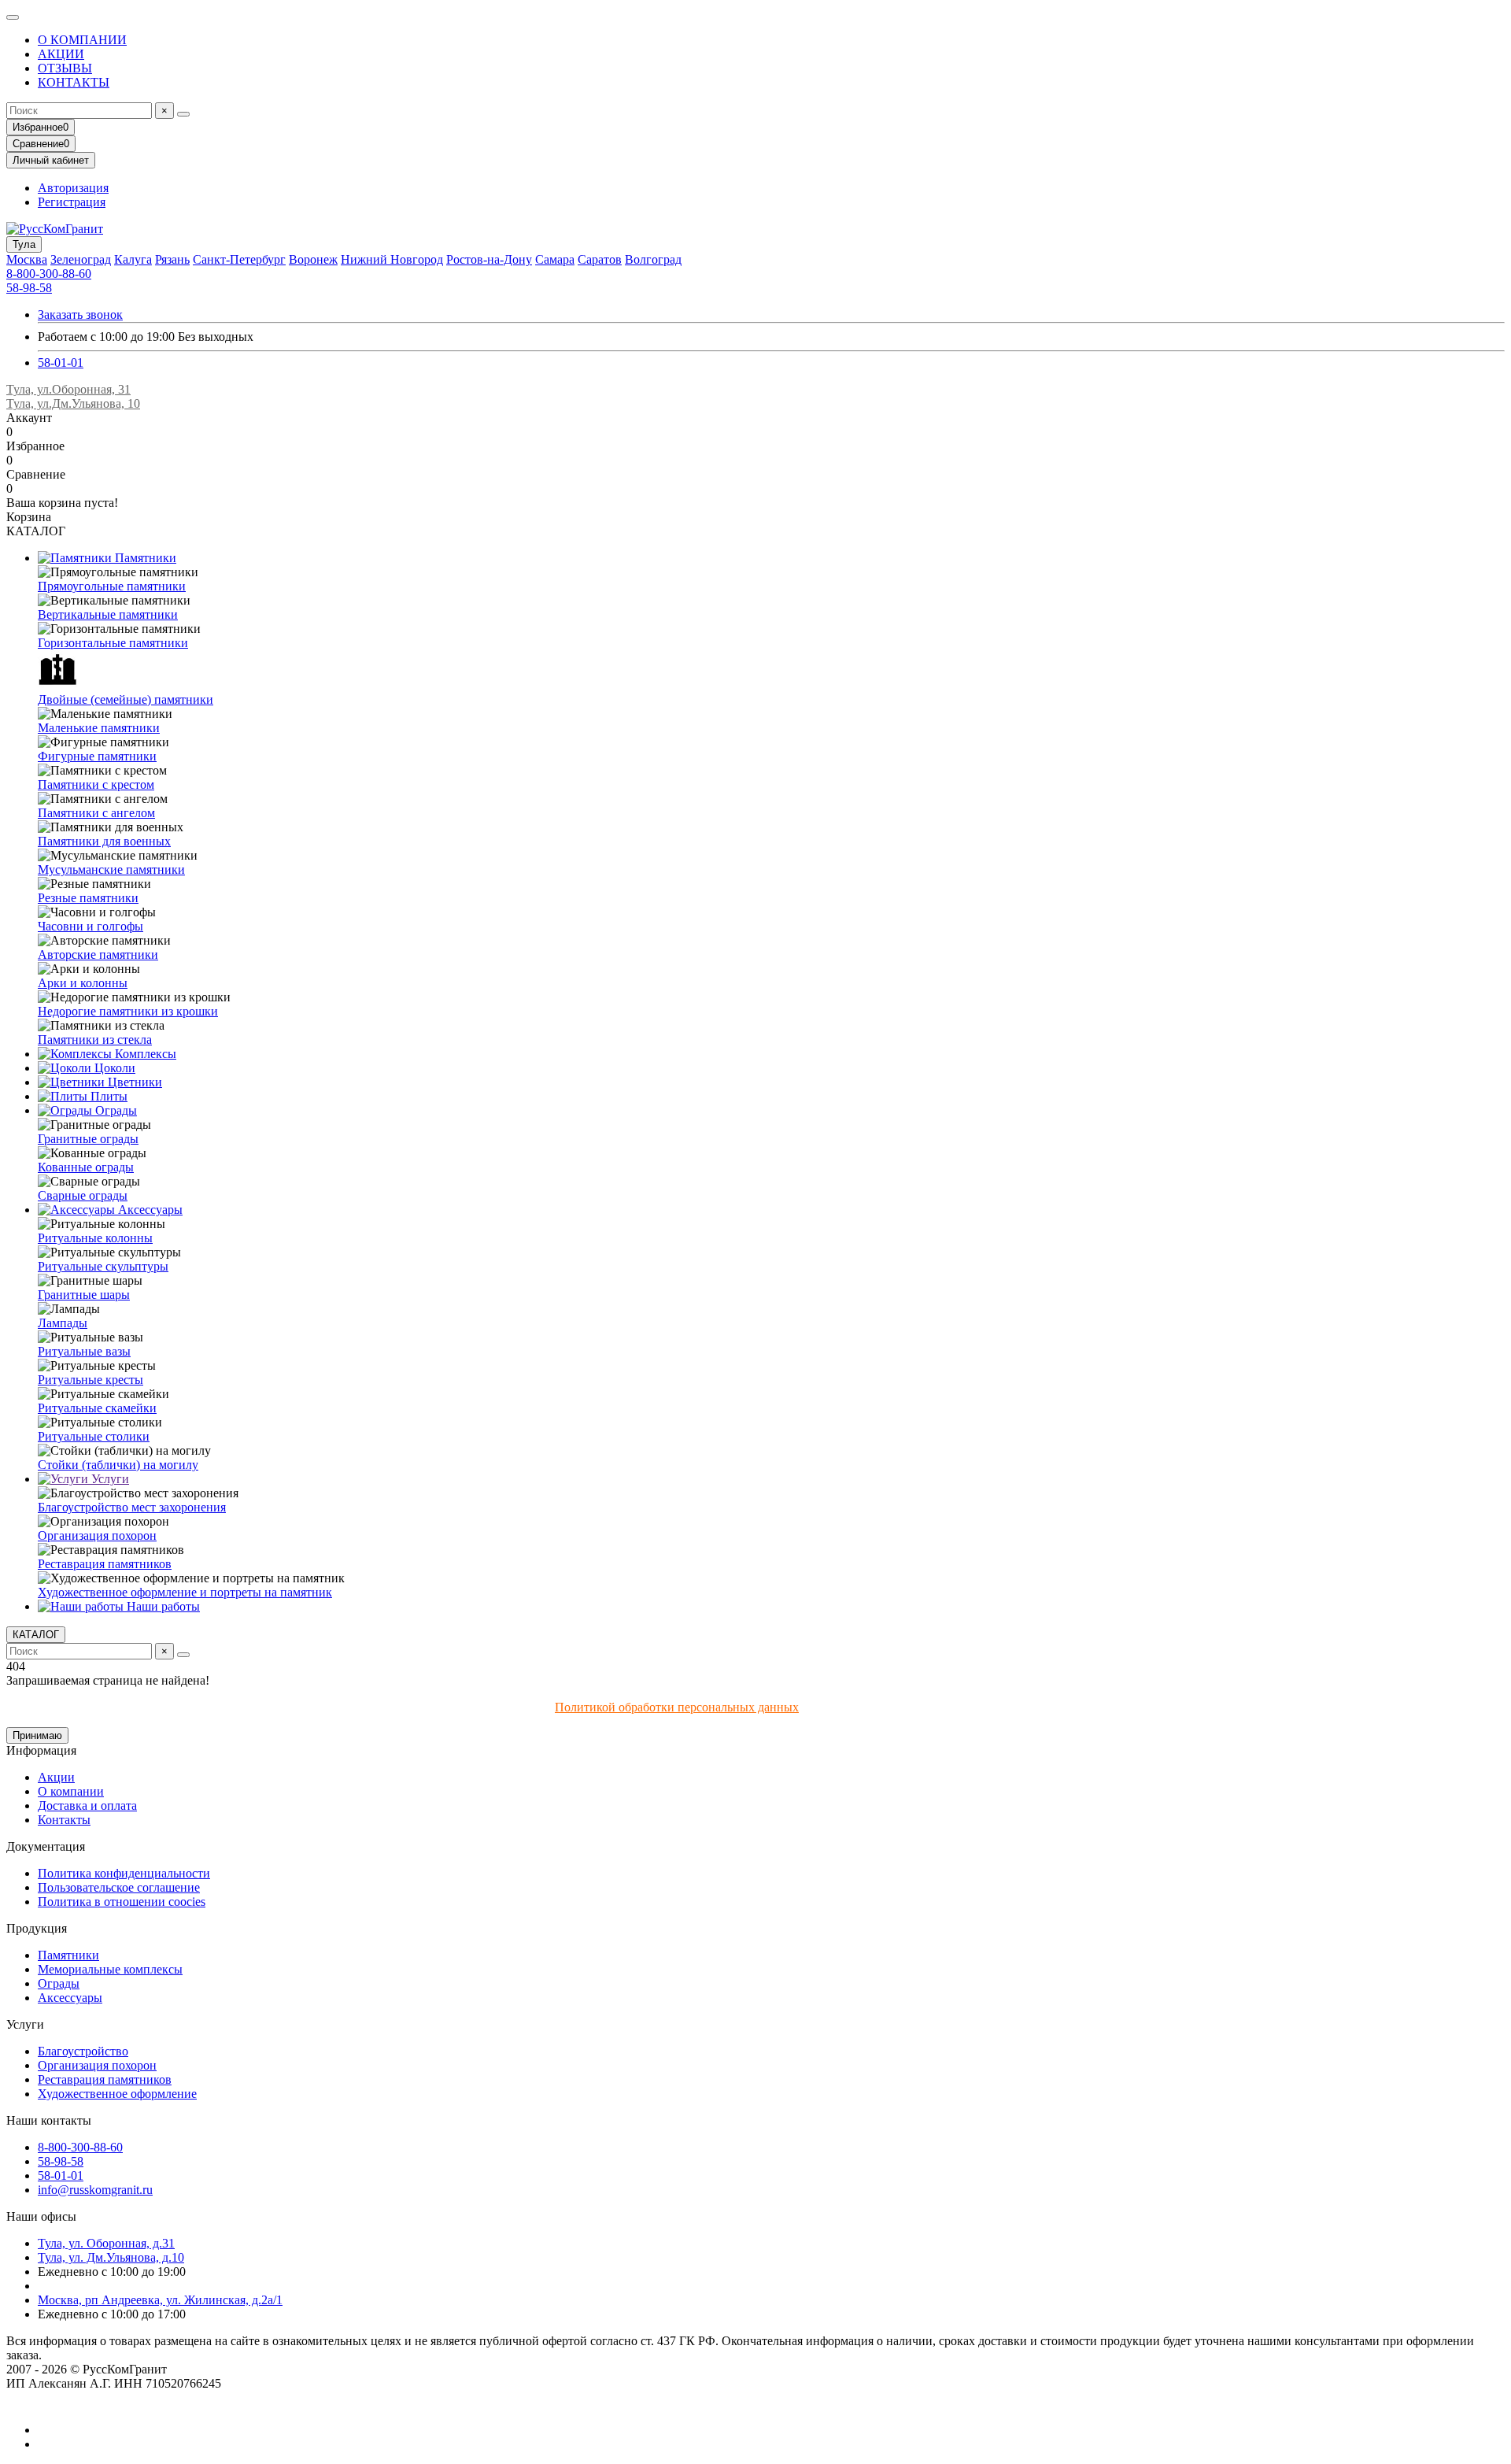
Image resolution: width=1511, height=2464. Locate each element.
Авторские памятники (98, 955)
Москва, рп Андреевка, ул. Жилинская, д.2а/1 (160, 2300)
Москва (27, 259)
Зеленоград (81, 259)
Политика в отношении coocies (122, 1902)
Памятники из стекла (95, 1040)
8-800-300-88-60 (49, 274)
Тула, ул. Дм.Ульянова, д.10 (111, 2257)
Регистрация (72, 202)
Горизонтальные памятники (113, 643)
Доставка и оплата (87, 1805)
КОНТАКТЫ (74, 82)
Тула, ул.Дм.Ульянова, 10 (73, 403)
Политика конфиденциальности (124, 1873)
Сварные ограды (83, 1195)
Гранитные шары (84, 1295)
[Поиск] (183, 114)
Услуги (109, 1479)
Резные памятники (88, 898)
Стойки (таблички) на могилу (118, 1465)
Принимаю (37, 1735)
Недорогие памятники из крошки (128, 1011)
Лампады (63, 1323)
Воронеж (313, 259)
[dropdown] (13, 17)
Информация (41, 1750)
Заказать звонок (80, 314)
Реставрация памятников (105, 1564)
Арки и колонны (83, 983)
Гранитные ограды (88, 1139)
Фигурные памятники (97, 756)
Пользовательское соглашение (119, 1887)
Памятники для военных (104, 841)
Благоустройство (83, 2051)
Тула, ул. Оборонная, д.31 (106, 2243)
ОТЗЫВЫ (65, 68)
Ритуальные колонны (95, 1238)
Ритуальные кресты (91, 1380)
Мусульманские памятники (111, 869)
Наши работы (162, 1606)
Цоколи (113, 1068)
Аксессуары (149, 1210)
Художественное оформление (117, 2094)
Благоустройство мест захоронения (132, 1507)
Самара (555, 259)
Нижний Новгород (392, 259)
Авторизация (73, 188)
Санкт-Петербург (239, 259)
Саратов (600, 259)
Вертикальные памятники (108, 614)
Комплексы (144, 1054)
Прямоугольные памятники (112, 586)
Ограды (115, 1110)
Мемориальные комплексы (110, 1969)
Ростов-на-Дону (489, 259)
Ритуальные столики (94, 1436)
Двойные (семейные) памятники (126, 699)
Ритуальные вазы (84, 1351)
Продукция (37, 1928)
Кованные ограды (86, 1167)
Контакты (64, 1820)
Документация (46, 1846)
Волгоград (653, 259)
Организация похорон (97, 1535)
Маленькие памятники (99, 728)
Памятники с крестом (96, 784)
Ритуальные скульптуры (103, 1266)
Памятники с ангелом (96, 813)
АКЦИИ (61, 54)
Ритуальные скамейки (97, 1408)
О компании (71, 1791)
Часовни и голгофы (91, 926)
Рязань (172, 259)
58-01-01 (61, 363)
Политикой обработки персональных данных (677, 1707)
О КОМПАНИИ (82, 40)
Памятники (144, 558)
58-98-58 (29, 288)
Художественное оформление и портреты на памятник (185, 1592)
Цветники (133, 1082)
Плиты (107, 1096)
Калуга (133, 259)
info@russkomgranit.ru (95, 2190)
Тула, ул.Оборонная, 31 (68, 389)
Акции (56, 1777)
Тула (24, 244)
